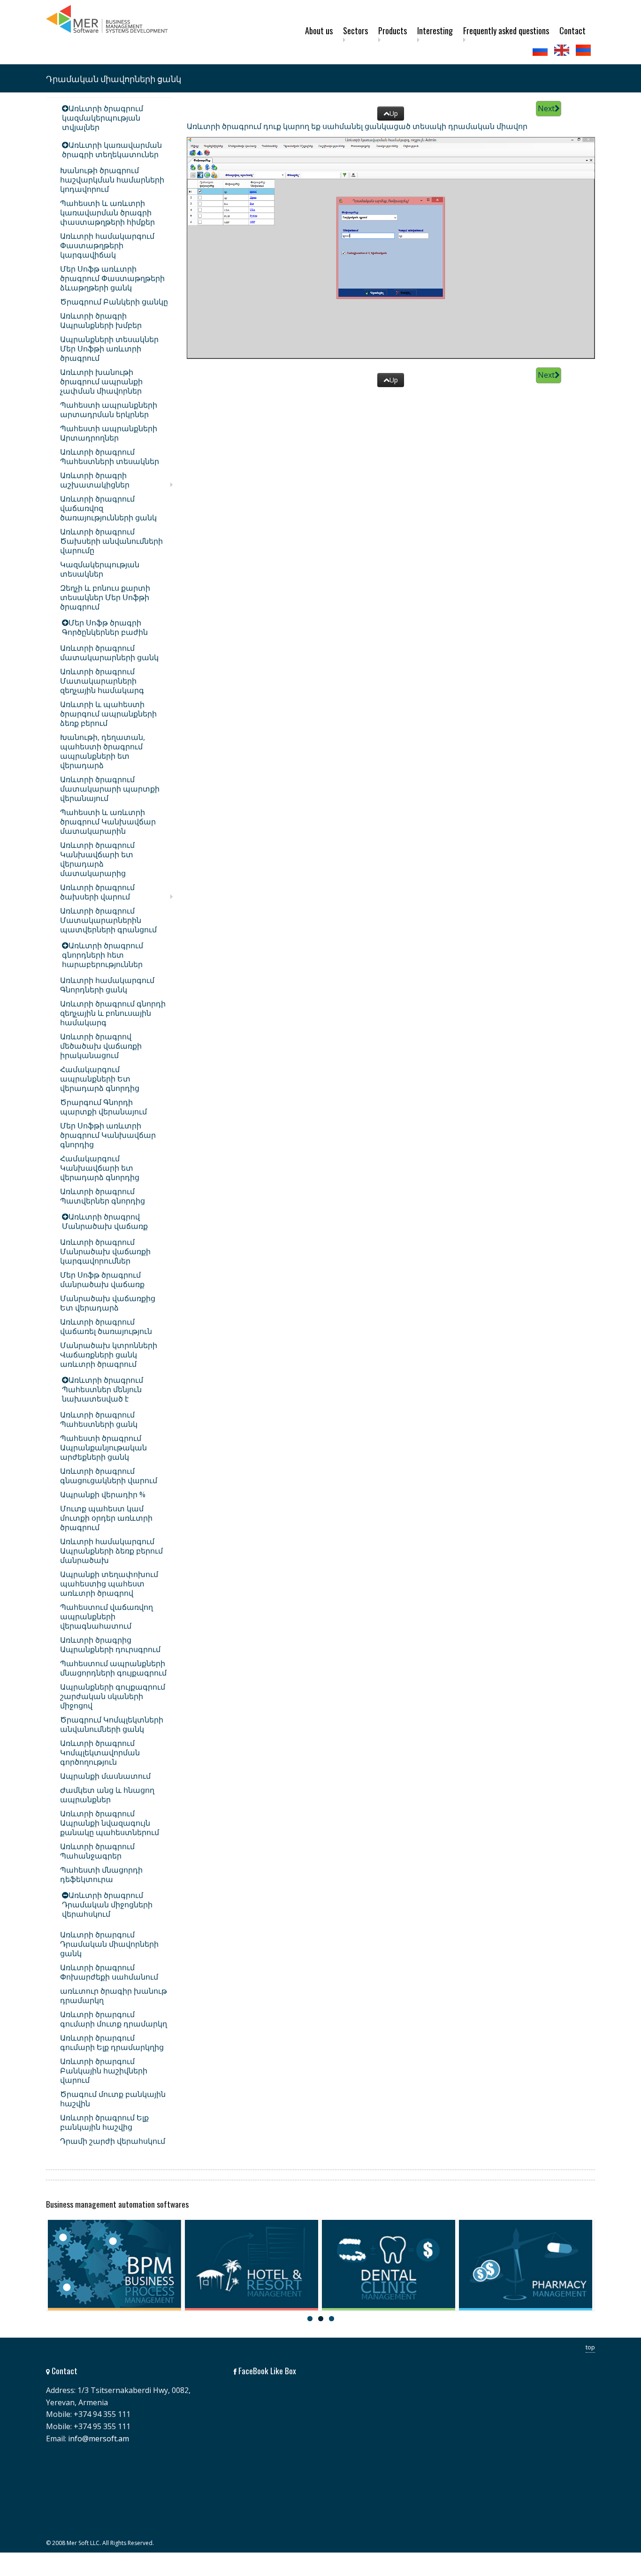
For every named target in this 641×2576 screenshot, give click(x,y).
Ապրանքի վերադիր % (103, 1494)
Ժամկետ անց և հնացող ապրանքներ (107, 1795)
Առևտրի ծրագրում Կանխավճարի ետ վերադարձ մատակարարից (97, 859)
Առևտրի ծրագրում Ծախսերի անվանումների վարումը (111, 541)
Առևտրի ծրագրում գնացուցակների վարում (109, 1476)
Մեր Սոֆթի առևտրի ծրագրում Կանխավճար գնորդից (108, 1135)
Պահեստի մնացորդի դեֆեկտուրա (101, 1875)
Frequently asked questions (506, 30)
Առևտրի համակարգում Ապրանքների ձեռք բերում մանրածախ (111, 1551)
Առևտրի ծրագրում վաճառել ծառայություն (106, 1326)
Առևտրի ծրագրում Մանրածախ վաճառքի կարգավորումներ (105, 1251)
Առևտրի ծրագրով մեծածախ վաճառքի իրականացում (101, 1046)
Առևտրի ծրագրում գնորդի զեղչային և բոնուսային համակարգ (113, 1013)
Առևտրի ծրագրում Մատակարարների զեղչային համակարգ (102, 681)
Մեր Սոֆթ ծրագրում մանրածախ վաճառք (102, 1280)
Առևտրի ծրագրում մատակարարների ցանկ (109, 653)
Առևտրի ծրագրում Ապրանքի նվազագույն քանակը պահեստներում (110, 1823)
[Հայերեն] (584, 50)
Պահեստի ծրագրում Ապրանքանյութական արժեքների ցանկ (103, 1448)
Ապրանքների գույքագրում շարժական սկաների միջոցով (113, 1696)
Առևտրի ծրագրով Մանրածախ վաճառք (105, 1221)
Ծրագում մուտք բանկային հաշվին (113, 2099)
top (590, 2347)
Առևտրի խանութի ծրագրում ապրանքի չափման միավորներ (101, 381)
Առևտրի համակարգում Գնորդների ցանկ (107, 985)
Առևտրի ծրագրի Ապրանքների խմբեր (101, 320)
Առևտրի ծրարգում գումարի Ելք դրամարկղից (112, 2043)
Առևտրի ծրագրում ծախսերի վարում (97, 892)
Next (546, 108)
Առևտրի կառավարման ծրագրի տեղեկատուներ (112, 150)
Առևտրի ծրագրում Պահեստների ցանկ (99, 1419)
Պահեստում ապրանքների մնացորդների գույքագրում (113, 1668)
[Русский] (541, 50)
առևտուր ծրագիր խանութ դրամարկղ (114, 1996)
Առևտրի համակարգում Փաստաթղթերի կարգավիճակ (107, 245)
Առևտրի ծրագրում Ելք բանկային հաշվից (104, 2122)
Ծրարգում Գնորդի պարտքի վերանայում (103, 1107)
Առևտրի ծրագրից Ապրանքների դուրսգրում (110, 1645)
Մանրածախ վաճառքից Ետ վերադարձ (108, 1303)
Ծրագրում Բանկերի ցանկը (114, 302)
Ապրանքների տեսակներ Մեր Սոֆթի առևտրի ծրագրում (109, 349)
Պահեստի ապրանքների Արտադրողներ (109, 433)
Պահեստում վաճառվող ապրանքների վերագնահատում (107, 1616)
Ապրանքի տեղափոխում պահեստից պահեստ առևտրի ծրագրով (109, 1584)
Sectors (355, 30)
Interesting (435, 30)
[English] (563, 50)
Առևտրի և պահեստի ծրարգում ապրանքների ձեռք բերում (108, 714)
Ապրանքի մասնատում (105, 1776)
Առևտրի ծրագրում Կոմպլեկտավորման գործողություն (100, 1753)
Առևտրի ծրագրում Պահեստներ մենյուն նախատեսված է (103, 1389)
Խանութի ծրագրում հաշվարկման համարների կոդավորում (112, 180)
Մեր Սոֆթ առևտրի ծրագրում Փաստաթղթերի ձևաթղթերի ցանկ (112, 278)
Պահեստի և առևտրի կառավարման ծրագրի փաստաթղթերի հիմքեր (107, 213)
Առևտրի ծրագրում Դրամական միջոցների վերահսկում (107, 1905)
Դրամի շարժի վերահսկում (113, 2141)
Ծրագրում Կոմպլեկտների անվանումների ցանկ (112, 1724)
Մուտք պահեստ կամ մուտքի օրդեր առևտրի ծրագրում (106, 1518)
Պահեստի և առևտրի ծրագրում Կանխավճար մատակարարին (108, 822)
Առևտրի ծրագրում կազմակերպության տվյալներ (103, 118)
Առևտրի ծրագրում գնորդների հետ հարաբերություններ (103, 955)
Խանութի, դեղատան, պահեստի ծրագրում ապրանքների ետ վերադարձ (103, 751)
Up (394, 113)
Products (393, 30)
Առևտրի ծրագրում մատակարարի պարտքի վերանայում (110, 789)
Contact (572, 30)
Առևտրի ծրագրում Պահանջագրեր (97, 1851)
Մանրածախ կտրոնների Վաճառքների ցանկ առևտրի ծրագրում (109, 1355)
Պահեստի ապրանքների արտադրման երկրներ (109, 410)
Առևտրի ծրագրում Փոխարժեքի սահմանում (109, 1972)
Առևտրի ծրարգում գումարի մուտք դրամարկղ (114, 2019)
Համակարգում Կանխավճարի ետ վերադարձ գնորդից (100, 1168)
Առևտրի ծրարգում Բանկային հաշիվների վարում (104, 2071)
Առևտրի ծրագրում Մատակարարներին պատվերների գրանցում (108, 920)
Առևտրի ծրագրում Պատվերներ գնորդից (103, 1196)
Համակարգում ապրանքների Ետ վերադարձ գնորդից (100, 1079)
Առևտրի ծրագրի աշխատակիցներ (95, 480)
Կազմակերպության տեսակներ (100, 569)
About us (319, 30)
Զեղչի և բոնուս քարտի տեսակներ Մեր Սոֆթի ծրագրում (105, 597)
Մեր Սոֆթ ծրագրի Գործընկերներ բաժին (105, 627)
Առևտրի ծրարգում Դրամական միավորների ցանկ (109, 1944)
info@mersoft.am (99, 2439)
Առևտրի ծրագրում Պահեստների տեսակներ (110, 457)
